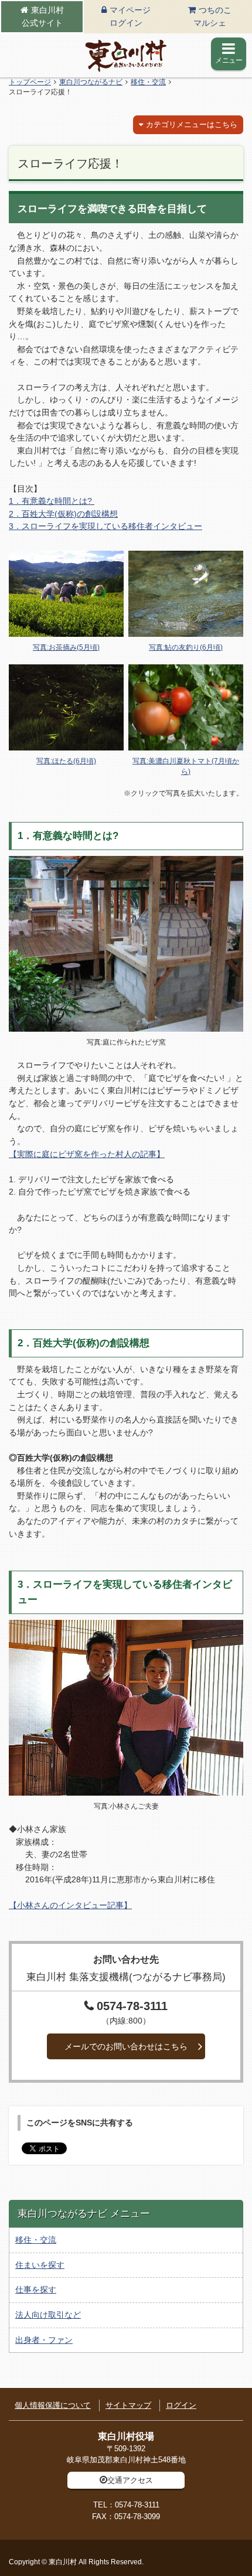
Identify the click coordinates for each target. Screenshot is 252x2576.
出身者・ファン (44, 2340)
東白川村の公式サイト (126, 56)
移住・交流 (148, 82)
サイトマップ (128, 2405)
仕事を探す (36, 2290)
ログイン (181, 2405)
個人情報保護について (53, 2405)
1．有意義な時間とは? (50, 501)
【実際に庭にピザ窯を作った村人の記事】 (87, 1154)
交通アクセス (130, 2480)
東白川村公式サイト (43, 16)
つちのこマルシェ (212, 16)
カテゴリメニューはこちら (192, 124)
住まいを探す (40, 2265)
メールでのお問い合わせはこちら (126, 2046)
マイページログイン (130, 16)
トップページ (30, 82)
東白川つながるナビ (91, 82)
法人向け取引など (48, 2315)
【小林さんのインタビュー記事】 (70, 1905)
